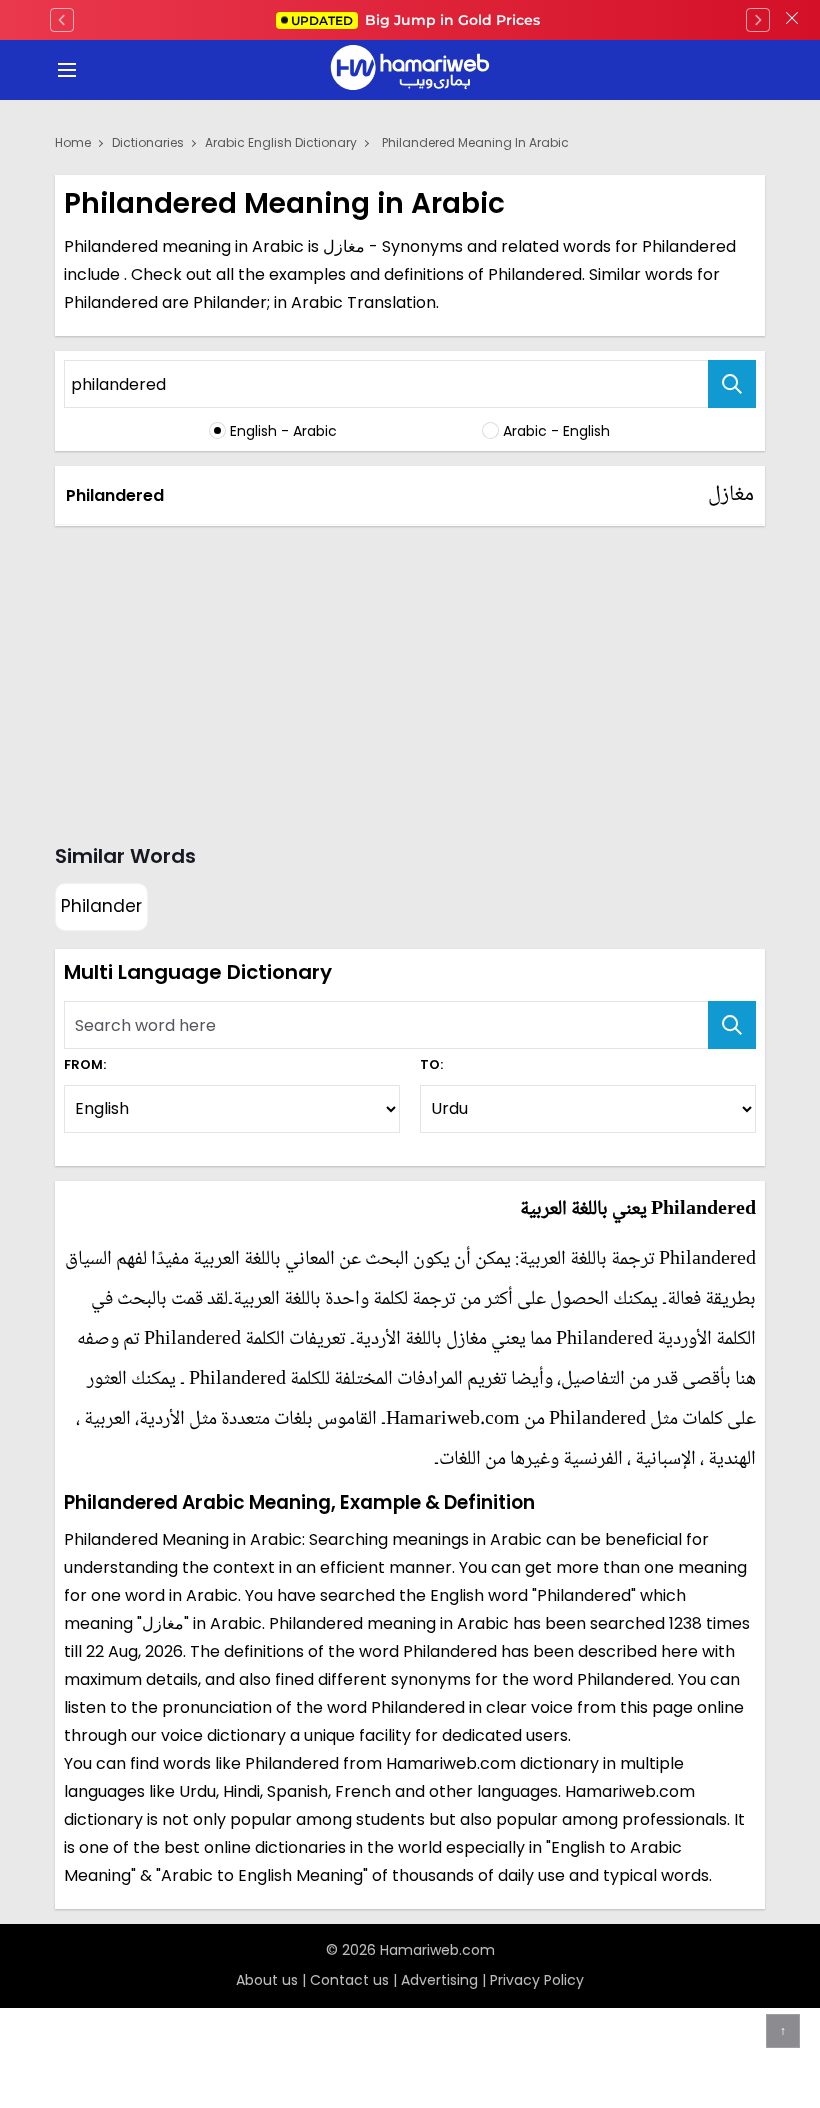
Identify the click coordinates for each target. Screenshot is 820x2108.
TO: (431, 1064)
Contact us (349, 1980)
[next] (758, 20)
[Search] (732, 384)
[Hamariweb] (410, 70)
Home (73, 142)
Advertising (439, 1980)
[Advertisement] (410, 681)
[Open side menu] (64, 70)
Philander (101, 906)
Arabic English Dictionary (281, 142)
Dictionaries (148, 142)
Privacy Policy (537, 1980)
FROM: (85, 1064)
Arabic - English (556, 431)
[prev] (62, 20)
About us (267, 1980)
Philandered (115, 495)
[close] (792, 20)
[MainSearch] (732, 1025)
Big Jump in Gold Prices (417, 20)
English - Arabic (283, 431)
